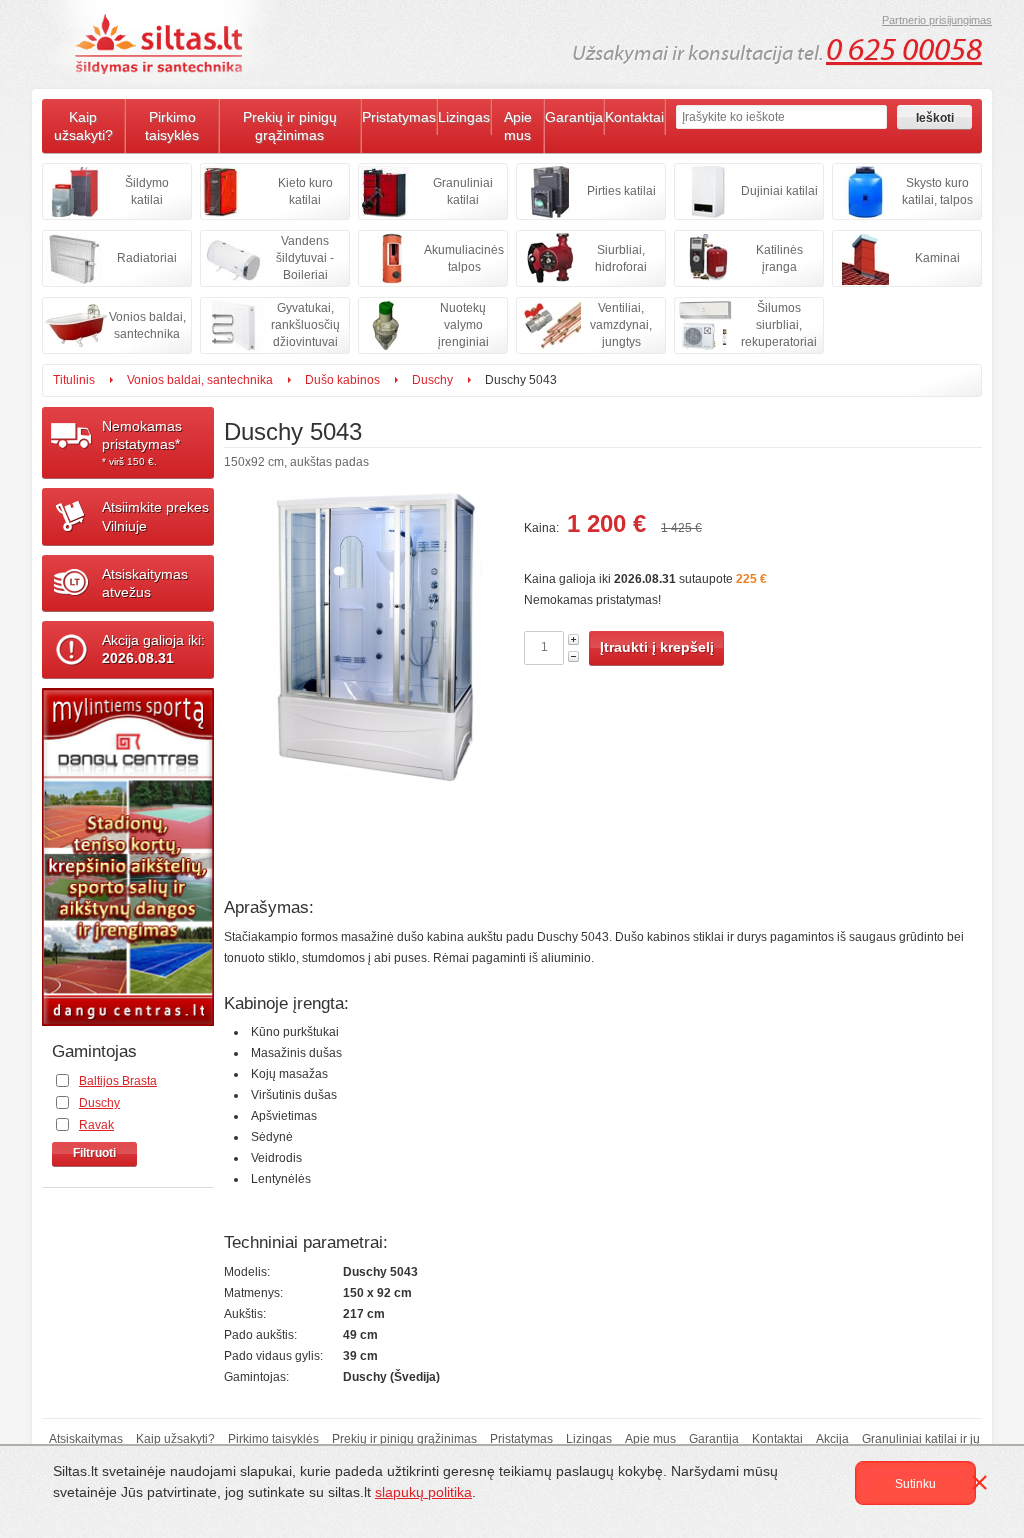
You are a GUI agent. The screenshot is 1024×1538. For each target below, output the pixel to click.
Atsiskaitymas (86, 1439)
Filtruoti (94, 1153)
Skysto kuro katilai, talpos (937, 191)
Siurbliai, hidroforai (621, 258)
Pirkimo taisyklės (172, 126)
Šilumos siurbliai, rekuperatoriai (779, 325)
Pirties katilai (621, 191)
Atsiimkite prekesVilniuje (155, 516)
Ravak (96, 1125)
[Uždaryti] (983, 1486)
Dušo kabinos (342, 380)
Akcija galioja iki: (153, 649)
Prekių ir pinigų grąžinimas (290, 126)
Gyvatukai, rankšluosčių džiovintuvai (305, 325)
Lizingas (464, 117)
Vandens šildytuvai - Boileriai (305, 258)
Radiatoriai (147, 258)
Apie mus (518, 126)
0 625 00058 (904, 50)
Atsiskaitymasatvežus (145, 583)
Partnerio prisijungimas (937, 20)
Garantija (574, 117)
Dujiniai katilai (779, 191)
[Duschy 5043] (374, 683)
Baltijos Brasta (118, 1081)
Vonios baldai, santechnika (147, 325)
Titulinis (74, 380)
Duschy (432, 380)
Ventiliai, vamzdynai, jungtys (621, 325)
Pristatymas (399, 117)
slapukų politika (423, 1492)
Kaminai (937, 258)
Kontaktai (634, 117)
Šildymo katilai (147, 191)
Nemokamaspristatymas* (142, 442)
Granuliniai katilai (463, 191)
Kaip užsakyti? (83, 126)
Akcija (832, 1439)
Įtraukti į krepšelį (657, 647)
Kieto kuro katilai (305, 191)
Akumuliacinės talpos (464, 258)
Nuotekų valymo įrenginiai (463, 325)
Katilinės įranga (779, 258)
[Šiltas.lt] (162, 44)
